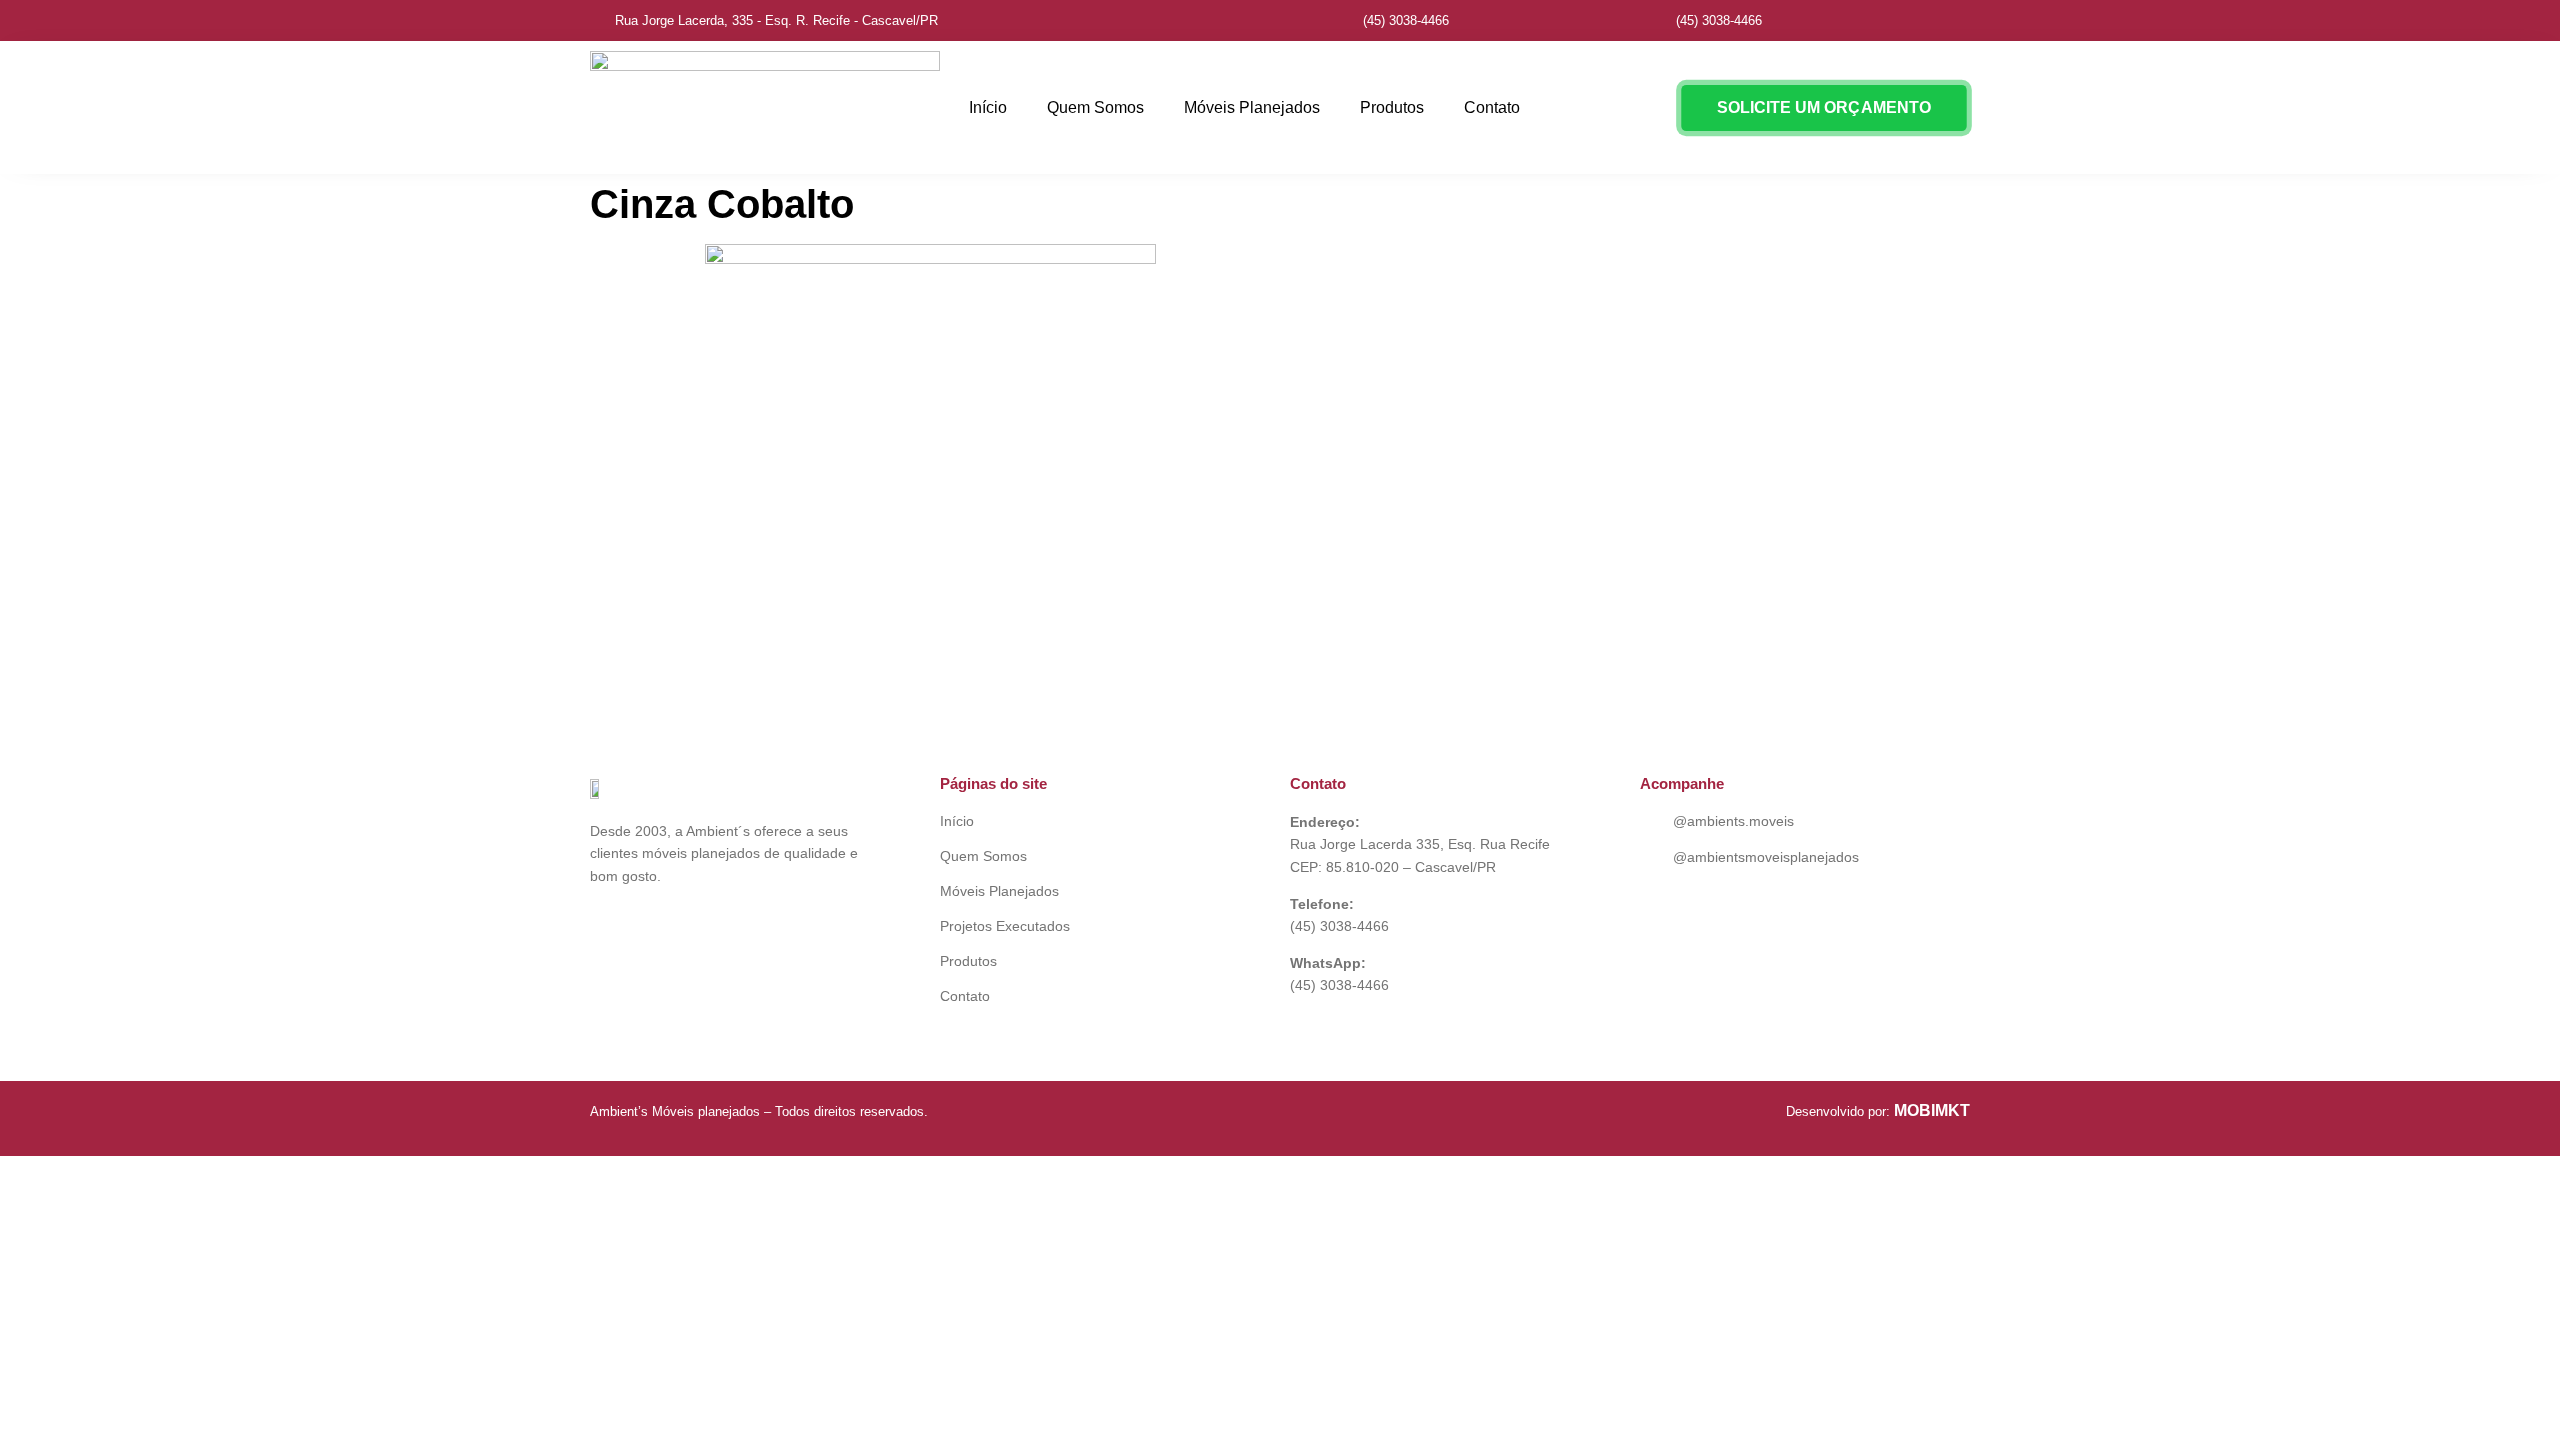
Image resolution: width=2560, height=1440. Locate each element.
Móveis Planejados (1252, 107)
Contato (1492, 107)
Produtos (1392, 107)
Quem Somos (1095, 107)
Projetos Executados (1005, 926)
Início (988, 107)
